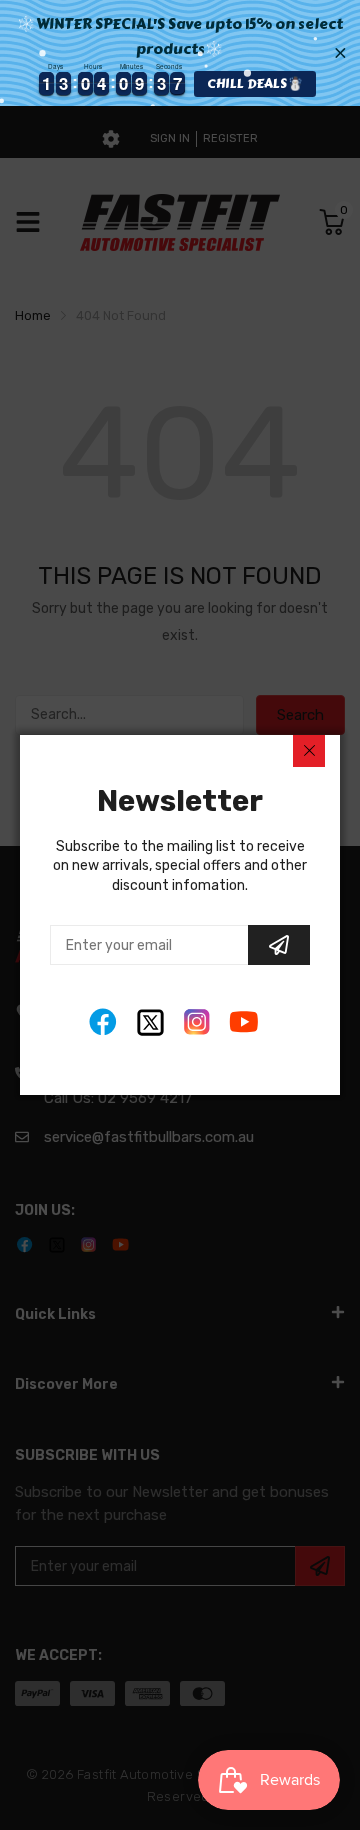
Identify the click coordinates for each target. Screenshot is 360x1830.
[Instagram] (197, 1022)
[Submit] (279, 945)
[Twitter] (150, 1022)
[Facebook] (103, 1022)
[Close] (309, 751)
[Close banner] (340, 52)
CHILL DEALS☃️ (255, 83)
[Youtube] (244, 1022)
